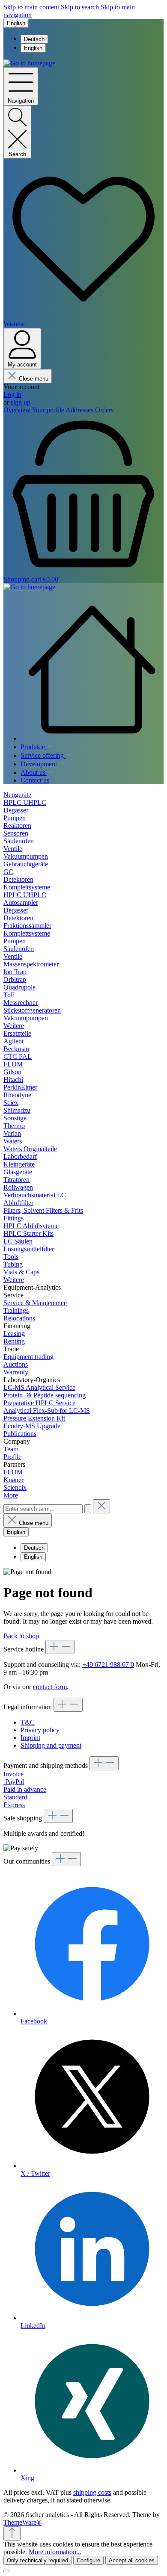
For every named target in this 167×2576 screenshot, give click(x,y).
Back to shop (21, 1636)
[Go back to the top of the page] (12, 2533)
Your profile (49, 410)
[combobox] (43, 1509)
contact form (50, 1687)
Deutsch (34, 39)
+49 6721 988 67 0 (108, 1665)
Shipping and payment (51, 1745)
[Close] (7, 2571)
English (33, 48)
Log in (12, 394)
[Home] (92, 670)
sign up (21, 402)
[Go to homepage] (29, 63)
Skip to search (81, 7)
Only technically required (37, 2560)
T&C (28, 1722)
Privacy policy (40, 1730)
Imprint (30, 1738)
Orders (104, 410)
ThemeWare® (22, 2522)
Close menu (34, 379)
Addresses (80, 410)
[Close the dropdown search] (101, 1506)
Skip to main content (32, 7)
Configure (88, 2560)
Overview (18, 410)
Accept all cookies (132, 2560)
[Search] (88, 1509)
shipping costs (92, 2492)
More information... (55, 2552)
